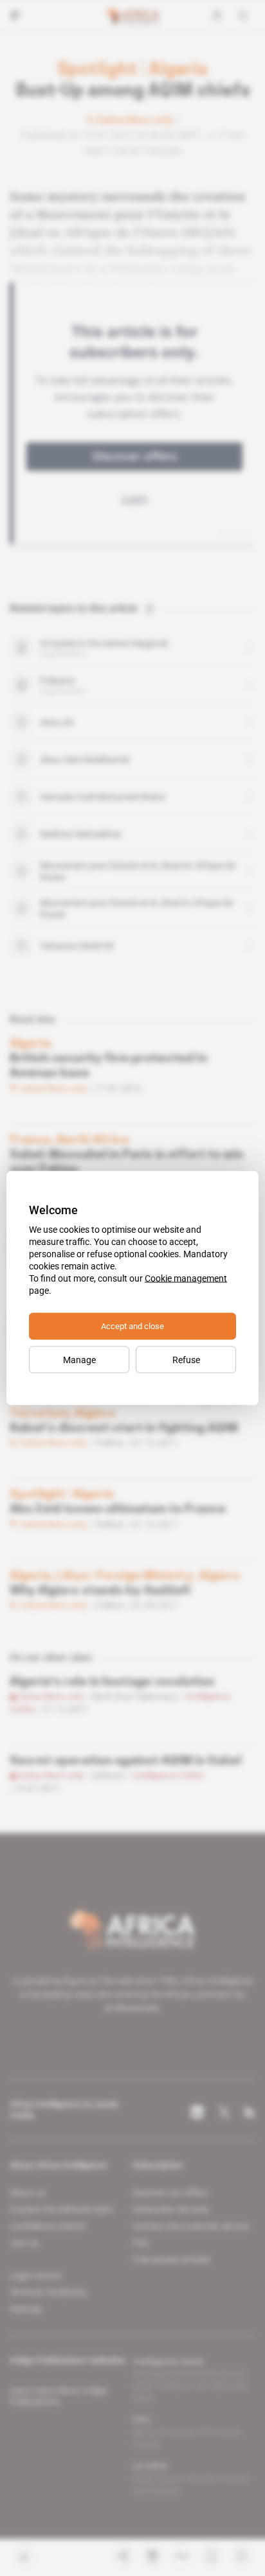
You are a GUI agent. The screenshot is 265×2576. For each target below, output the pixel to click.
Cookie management (186, 1278)
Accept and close (132, 1326)
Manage (79, 1360)
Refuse (186, 1360)
